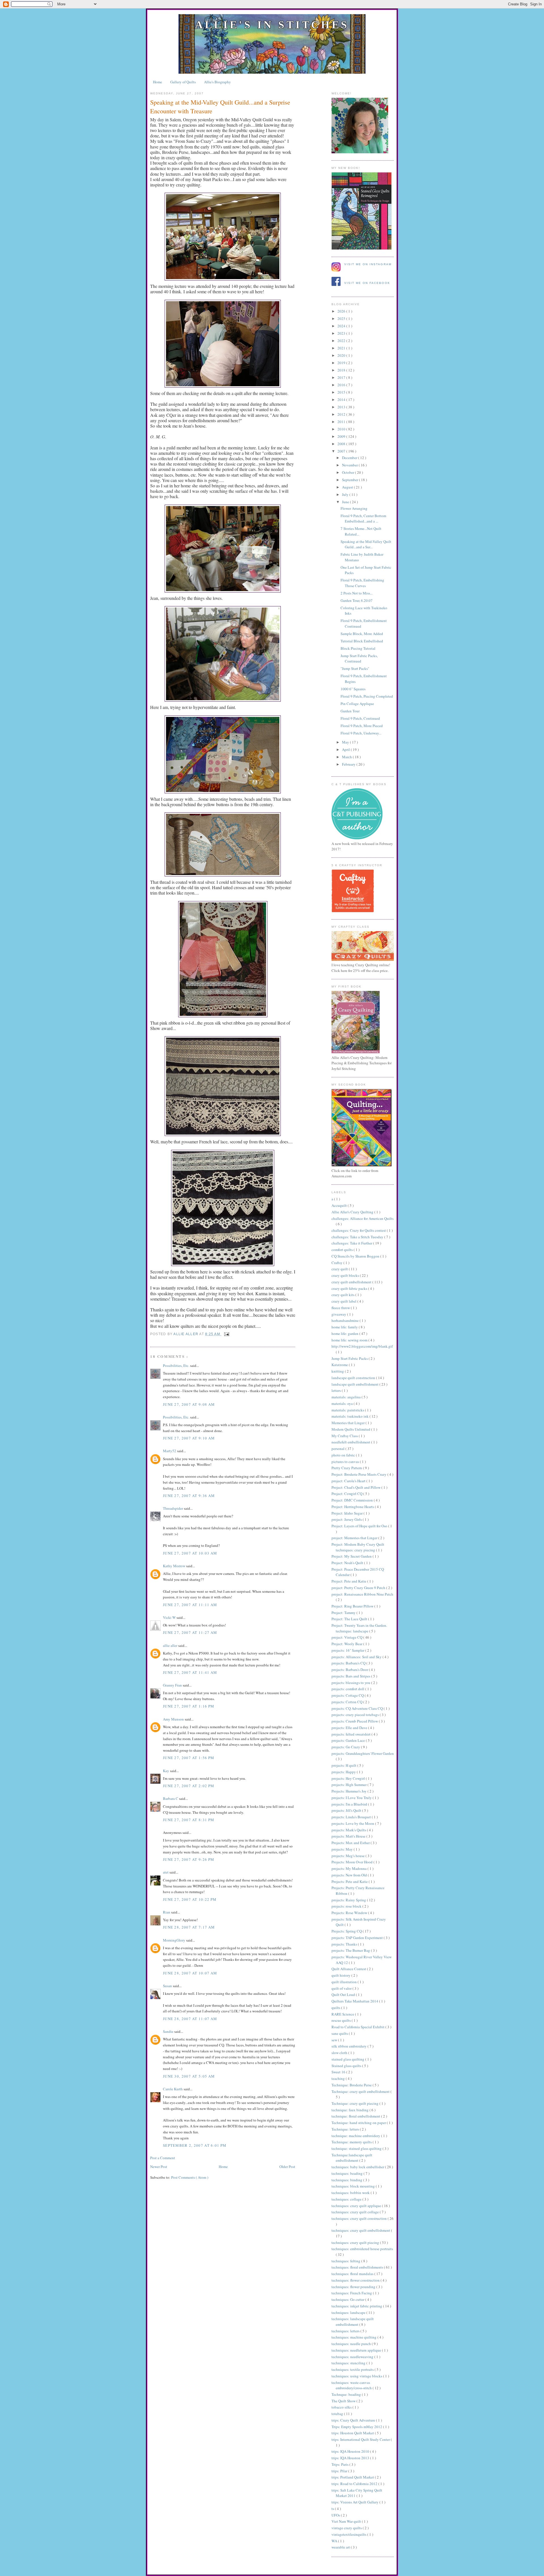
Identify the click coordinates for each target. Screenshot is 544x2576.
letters (337, 1390)
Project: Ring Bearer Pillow (353, 1606)
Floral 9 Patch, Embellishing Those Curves (362, 583)
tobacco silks (342, 2407)
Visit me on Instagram (368, 264)
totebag (338, 2414)
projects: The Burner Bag (351, 1950)
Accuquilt (340, 1205)
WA (335, 2541)
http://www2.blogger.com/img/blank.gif (362, 1346)
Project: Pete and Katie (349, 1581)
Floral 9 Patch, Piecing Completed (367, 696)
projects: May (343, 1849)
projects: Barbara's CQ (349, 1663)
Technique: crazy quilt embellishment (361, 2091)
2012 (342, 414)
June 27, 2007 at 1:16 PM (189, 1706)
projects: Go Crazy (346, 1747)
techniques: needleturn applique (357, 2350)
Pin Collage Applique (357, 704)
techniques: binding (347, 2180)
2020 (342, 355)
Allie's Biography (217, 82)
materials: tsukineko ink (350, 1416)
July (346, 494)
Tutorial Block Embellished (362, 641)
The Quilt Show (344, 2401)
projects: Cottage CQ (348, 1695)
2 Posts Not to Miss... (357, 593)
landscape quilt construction (354, 1378)
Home (158, 82)
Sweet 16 (339, 2072)
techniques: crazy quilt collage (356, 2212)
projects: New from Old (350, 1875)
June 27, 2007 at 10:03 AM (190, 1553)
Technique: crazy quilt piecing (355, 2103)
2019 (342, 363)
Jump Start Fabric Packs (350, 1358)
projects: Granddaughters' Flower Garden (363, 1753)
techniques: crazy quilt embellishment (361, 2230)
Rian (167, 1912)
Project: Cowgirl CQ (347, 1494)
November (350, 465)
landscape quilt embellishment (355, 1384)
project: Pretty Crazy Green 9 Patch (359, 1588)
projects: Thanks (345, 1944)
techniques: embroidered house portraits (362, 2249)
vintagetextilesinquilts (349, 2534)
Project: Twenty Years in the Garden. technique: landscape (359, 1628)
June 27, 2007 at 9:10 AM (189, 1438)
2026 (342, 311)
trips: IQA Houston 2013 (351, 2458)
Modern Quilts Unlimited (351, 1429)
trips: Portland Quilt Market (353, 2477)
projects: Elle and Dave (350, 1728)
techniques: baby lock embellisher (358, 2167)
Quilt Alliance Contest (349, 1969)
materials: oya (343, 1403)
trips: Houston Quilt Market (353, 2433)
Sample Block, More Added (362, 634)
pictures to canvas (346, 1462)
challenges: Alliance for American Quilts (363, 1218)
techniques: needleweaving (353, 2357)
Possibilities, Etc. (177, 1365)
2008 (342, 444)
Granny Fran (173, 1685)
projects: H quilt (344, 1765)
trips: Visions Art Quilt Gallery (355, 2502)
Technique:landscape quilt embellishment (352, 2158)
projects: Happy (344, 1772)
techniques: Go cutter (348, 2299)
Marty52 (170, 1451)
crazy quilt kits (343, 1295)
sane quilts (340, 2033)
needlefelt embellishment (351, 1442)
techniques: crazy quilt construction (360, 2218)
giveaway (339, 1314)
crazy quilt (340, 1269)
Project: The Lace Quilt (350, 1619)
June (346, 502)
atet (166, 1872)
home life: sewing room (350, 1340)
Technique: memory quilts (352, 2142)
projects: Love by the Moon (353, 1823)
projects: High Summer (349, 1785)
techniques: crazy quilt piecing (356, 2242)
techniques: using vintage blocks (357, 2376)
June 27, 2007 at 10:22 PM (190, 1899)
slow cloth (340, 2053)
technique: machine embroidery (356, 2136)
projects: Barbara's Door (350, 1670)
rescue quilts (342, 2020)
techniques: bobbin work (351, 2193)
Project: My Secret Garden (352, 1556)
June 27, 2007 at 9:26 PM (189, 1859)
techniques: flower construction (356, 2280)
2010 (342, 429)
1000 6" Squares (353, 689)
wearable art (341, 2547)
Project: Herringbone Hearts (353, 1507)
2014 (342, 400)
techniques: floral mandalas (353, 2274)
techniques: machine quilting (354, 2337)
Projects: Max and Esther (351, 1843)
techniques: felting (346, 2261)
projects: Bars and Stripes (351, 1676)
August (348, 487)
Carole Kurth (173, 2089)
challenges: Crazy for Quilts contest (359, 1230)
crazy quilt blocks (346, 1275)
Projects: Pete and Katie (350, 1881)
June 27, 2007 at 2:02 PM (189, 1786)
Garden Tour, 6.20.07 (357, 600)
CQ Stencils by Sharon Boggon (356, 1256)
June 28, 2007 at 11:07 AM (190, 2019)
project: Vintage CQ (347, 1637)
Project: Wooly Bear (347, 1644)
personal (338, 1449)
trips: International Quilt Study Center (361, 2439)
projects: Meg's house (348, 1856)
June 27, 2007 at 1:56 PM (189, 1758)
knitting (338, 1371)
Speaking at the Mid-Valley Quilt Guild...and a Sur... (366, 544)
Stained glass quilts (347, 2066)
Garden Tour (350, 711)
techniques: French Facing (352, 2293)
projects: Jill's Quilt (347, 1810)
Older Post (287, 2167)
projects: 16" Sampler (348, 1650)
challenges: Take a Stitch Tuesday (358, 1237)
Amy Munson (174, 1719)
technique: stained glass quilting (357, 2148)
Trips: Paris (340, 2464)
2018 (342, 370)
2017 (342, 377)
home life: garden (345, 1333)
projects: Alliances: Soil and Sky (357, 1657)
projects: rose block (347, 1906)
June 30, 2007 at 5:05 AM (189, 2076)
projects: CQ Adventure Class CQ (358, 1708)
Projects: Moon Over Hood (352, 1862)
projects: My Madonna (349, 1868)
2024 (342, 326)
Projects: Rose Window (350, 1913)
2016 (342, 385)
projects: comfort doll (348, 1689)
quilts (336, 2008)
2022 (342, 341)
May (346, 742)
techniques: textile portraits (353, 2369)
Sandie (169, 2031)
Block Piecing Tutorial (358, 648)
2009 (342, 436)
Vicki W (170, 1617)
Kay (166, 1771)
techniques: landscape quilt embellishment (353, 2322)
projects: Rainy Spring (349, 1900)
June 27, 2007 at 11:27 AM (190, 1632)
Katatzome (340, 1365)
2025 (342, 318)
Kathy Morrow (175, 1566)
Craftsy (337, 1263)
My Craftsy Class (345, 1436)
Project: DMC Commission (353, 1500)
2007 (342, 451)
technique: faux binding (350, 2110)
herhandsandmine (346, 1320)
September (350, 480)
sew (335, 2040)
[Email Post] (226, 1334)
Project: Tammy (344, 1613)
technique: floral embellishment (356, 2116)
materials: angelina (347, 1397)
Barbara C (171, 1798)
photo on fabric (344, 1455)
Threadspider (173, 1508)
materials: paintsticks (348, 1410)
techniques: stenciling (349, 2363)
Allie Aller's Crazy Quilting (353, 1212)
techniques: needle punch (352, 2344)
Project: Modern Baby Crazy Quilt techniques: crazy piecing (358, 1547)
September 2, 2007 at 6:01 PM (195, 2145)
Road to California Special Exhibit (358, 2027)
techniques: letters (346, 2331)
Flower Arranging (354, 508)
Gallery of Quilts (183, 82)
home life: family (345, 1327)
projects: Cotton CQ (347, 1702)
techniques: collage (347, 2199)
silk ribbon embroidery (349, 2046)
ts (333, 2509)
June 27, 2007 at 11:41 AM (190, 1672)
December (350, 458)
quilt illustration (345, 1982)
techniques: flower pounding (354, 2287)
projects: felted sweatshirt (351, 1734)
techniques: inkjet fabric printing (357, 2306)
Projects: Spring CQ (347, 1931)
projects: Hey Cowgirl (349, 1778)
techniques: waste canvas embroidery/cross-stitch (352, 2385)
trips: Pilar (340, 2471)
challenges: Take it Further (352, 1243)
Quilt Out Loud (344, 1995)
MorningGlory (175, 1940)
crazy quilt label (344, 1301)
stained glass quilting (348, 2059)
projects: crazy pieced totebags (356, 1715)
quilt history (341, 1975)
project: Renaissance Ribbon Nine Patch (362, 1594)
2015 (342, 392)
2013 (342, 407)
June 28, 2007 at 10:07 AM (190, 1973)
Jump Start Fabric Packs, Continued (359, 659)
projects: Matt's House (349, 1836)
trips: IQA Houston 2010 (351, 2451)
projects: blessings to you (351, 1683)
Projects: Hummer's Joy (349, 1791)
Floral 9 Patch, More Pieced (362, 726)
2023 (342, 333)
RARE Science (343, 2014)
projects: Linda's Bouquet (352, 1817)
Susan (168, 1986)
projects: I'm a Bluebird (350, 1804)
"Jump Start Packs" (355, 668)
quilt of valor (342, 1988)
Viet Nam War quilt (347, 2521)
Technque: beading (347, 2394)
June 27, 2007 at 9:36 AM (189, 1496)
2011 (342, 422)
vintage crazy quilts (347, 2528)
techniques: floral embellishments (358, 2267)
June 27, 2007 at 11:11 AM (190, 1605)
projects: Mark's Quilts (349, 1830)
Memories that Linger (348, 1423)
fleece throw (341, 1308)
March (347, 757)
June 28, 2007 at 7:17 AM (189, 1927)
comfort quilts (343, 1250)
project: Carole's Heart (349, 1481)
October (348, 472)
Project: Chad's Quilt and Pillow (356, 1487)
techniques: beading (348, 2173)
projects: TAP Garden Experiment (358, 1938)
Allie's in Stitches (272, 25)
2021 (342, 348)
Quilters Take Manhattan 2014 (355, 2001)
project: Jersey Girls (347, 1519)
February (349, 764)
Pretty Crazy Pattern (347, 1468)
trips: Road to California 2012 (355, 2484)
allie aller (186, 1334)
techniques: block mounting (354, 2186)
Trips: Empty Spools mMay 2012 (357, 2427)
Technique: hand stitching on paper (359, 2123)
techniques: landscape (349, 2312)
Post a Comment (163, 2158)
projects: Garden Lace (349, 1740)
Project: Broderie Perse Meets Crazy (359, 1474)
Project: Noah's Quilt (348, 1563)
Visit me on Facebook (367, 283)
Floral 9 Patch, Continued (360, 718)
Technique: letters (346, 2129)
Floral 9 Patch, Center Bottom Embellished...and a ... (363, 519)
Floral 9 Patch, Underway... (361, 733)
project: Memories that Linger (355, 1538)
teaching (339, 2078)
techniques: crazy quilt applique (357, 2206)
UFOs (336, 2515)
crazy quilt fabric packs (350, 1288)
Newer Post (159, 2167)
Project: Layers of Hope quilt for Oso (360, 1526)
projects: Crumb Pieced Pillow (355, 1721)
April (346, 749)
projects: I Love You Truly (352, 1798)
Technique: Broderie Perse (352, 2085)
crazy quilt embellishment (352, 1282)
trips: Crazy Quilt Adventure (354, 2420)
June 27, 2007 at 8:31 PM (189, 1820)
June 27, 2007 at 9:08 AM (189, 1404)
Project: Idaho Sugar (348, 1513)
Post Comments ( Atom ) (190, 2177)
